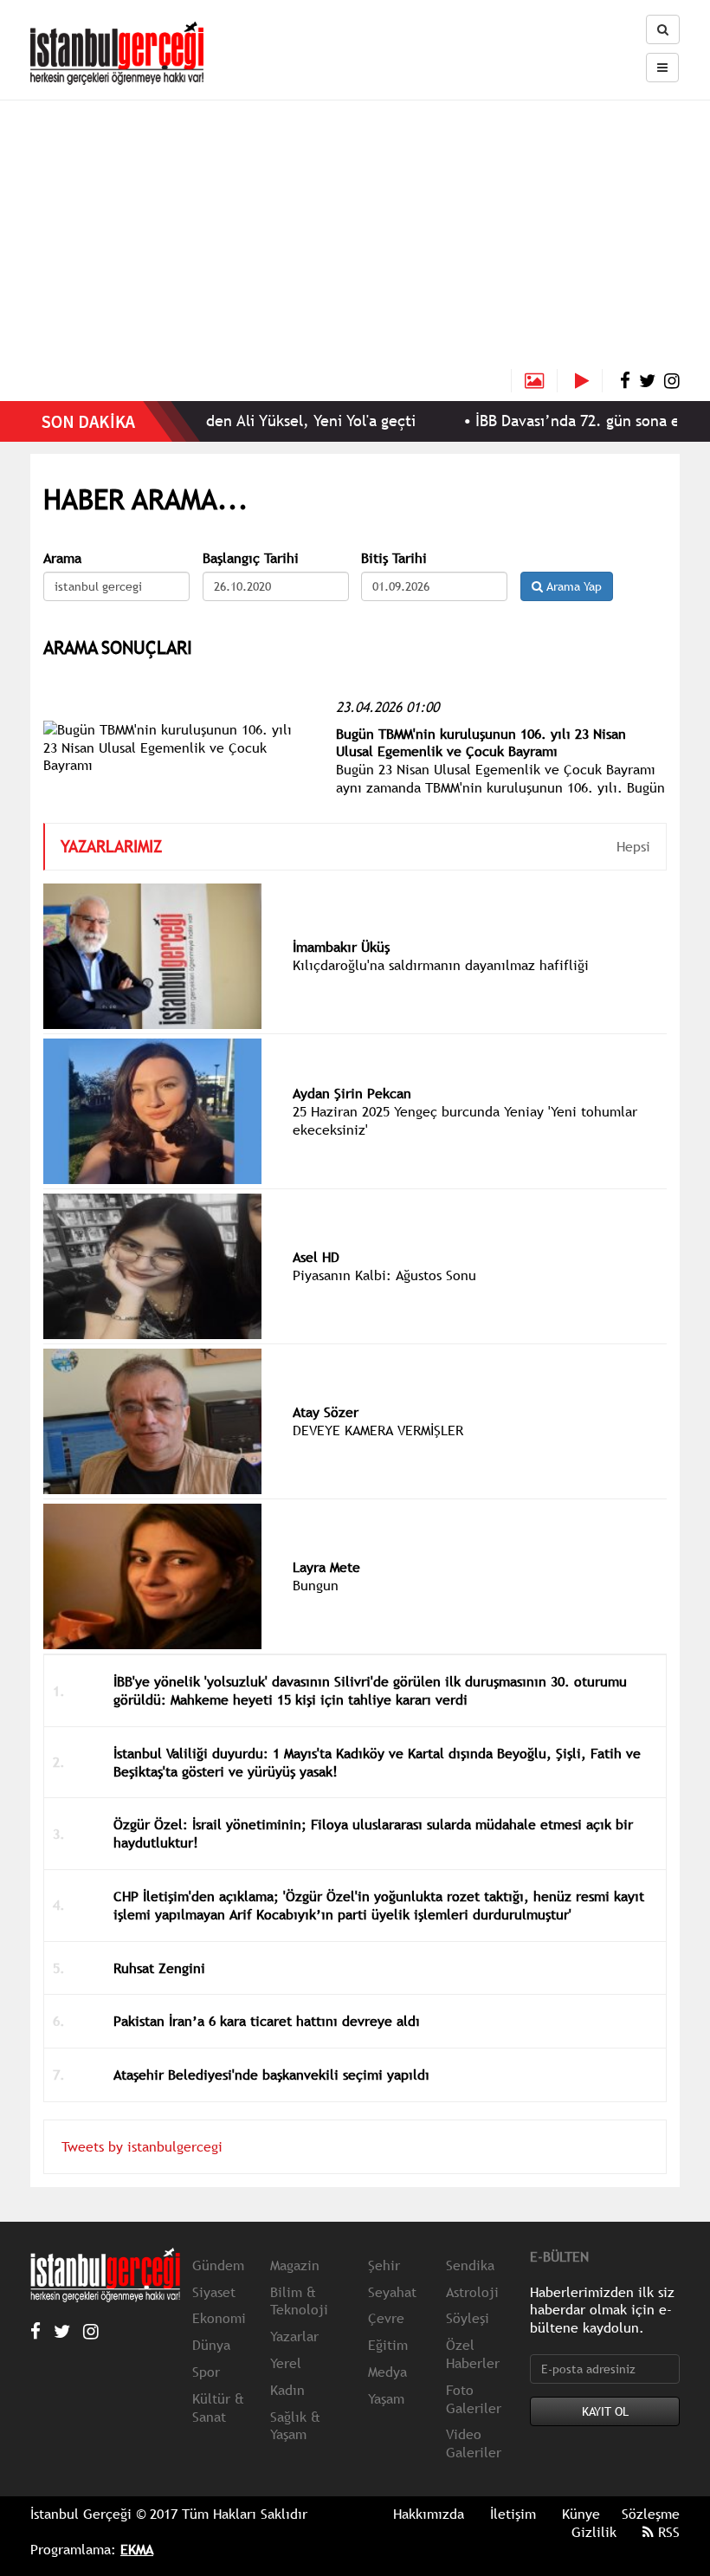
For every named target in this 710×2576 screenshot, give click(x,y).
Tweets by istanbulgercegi (142, 2146)
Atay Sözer (326, 1412)
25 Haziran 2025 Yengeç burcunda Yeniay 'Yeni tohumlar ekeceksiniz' (465, 1120)
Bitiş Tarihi (394, 558)
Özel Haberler (473, 2354)
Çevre (386, 2318)
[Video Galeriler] (589, 381)
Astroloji (472, 2292)
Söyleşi (468, 2318)
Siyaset (214, 2292)
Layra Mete (326, 1567)
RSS (667, 2532)
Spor (206, 2372)
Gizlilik (594, 2532)
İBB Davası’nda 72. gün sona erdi (558, 421)
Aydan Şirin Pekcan (352, 1093)
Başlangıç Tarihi (251, 558)
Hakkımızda (429, 2514)
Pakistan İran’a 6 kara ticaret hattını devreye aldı (267, 2021)
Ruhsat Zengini (159, 1968)
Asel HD (316, 1257)
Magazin (295, 2265)
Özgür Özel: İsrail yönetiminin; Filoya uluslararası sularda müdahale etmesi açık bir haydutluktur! (373, 1833)
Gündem (218, 2265)
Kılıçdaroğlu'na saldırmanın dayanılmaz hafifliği (441, 965)
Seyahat (392, 2292)
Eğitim (388, 2345)
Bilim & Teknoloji (299, 2301)
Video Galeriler (474, 2443)
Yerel (286, 2363)
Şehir (384, 2265)
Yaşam (386, 2398)
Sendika (470, 2265)
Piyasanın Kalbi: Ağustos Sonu (384, 1275)
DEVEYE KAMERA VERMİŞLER (378, 1430)
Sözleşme (651, 2514)
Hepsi (633, 846)
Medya (387, 2372)
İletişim (513, 2514)
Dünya (211, 2345)
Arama (62, 558)
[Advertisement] (355, 239)
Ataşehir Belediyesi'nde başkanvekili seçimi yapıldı (271, 2074)
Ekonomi (219, 2318)
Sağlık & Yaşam (295, 2426)
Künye (581, 2514)
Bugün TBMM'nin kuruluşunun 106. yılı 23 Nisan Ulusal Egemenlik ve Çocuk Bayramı (481, 743)
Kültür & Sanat (218, 2408)
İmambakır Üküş (341, 947)
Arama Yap (572, 586)
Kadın (287, 2390)
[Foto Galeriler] (534, 381)
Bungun (316, 1585)
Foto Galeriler (474, 2399)
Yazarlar (294, 2336)
